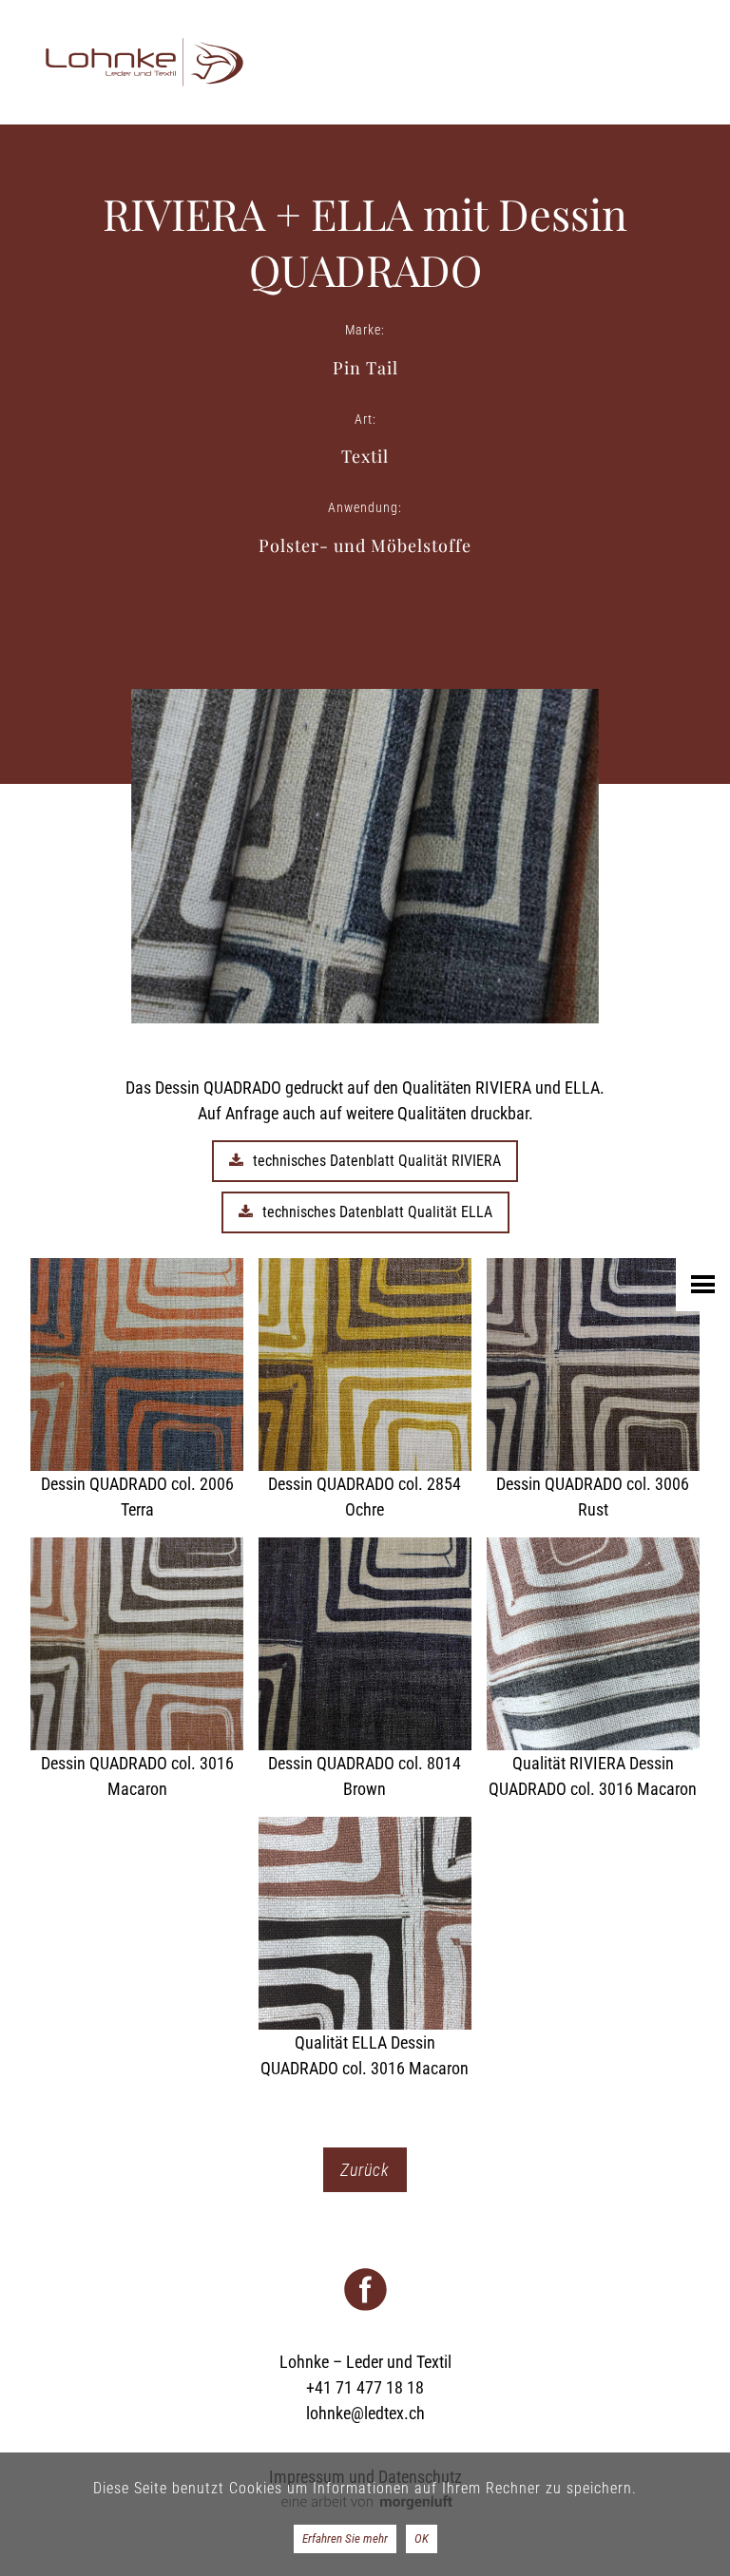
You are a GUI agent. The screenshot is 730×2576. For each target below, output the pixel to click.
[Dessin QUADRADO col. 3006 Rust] (593, 1390)
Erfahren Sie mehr (345, 2538)
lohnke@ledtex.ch (365, 2413)
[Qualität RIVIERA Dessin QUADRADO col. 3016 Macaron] (593, 1670)
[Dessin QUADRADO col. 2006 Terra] (137, 1390)
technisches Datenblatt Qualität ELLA (377, 1212)
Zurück (365, 2170)
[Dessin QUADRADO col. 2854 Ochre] (365, 1390)
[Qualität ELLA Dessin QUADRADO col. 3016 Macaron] (365, 1949)
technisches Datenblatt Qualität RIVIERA (377, 1161)
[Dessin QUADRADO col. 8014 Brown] (365, 1670)
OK (422, 2538)
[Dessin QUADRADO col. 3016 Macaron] (137, 1670)
